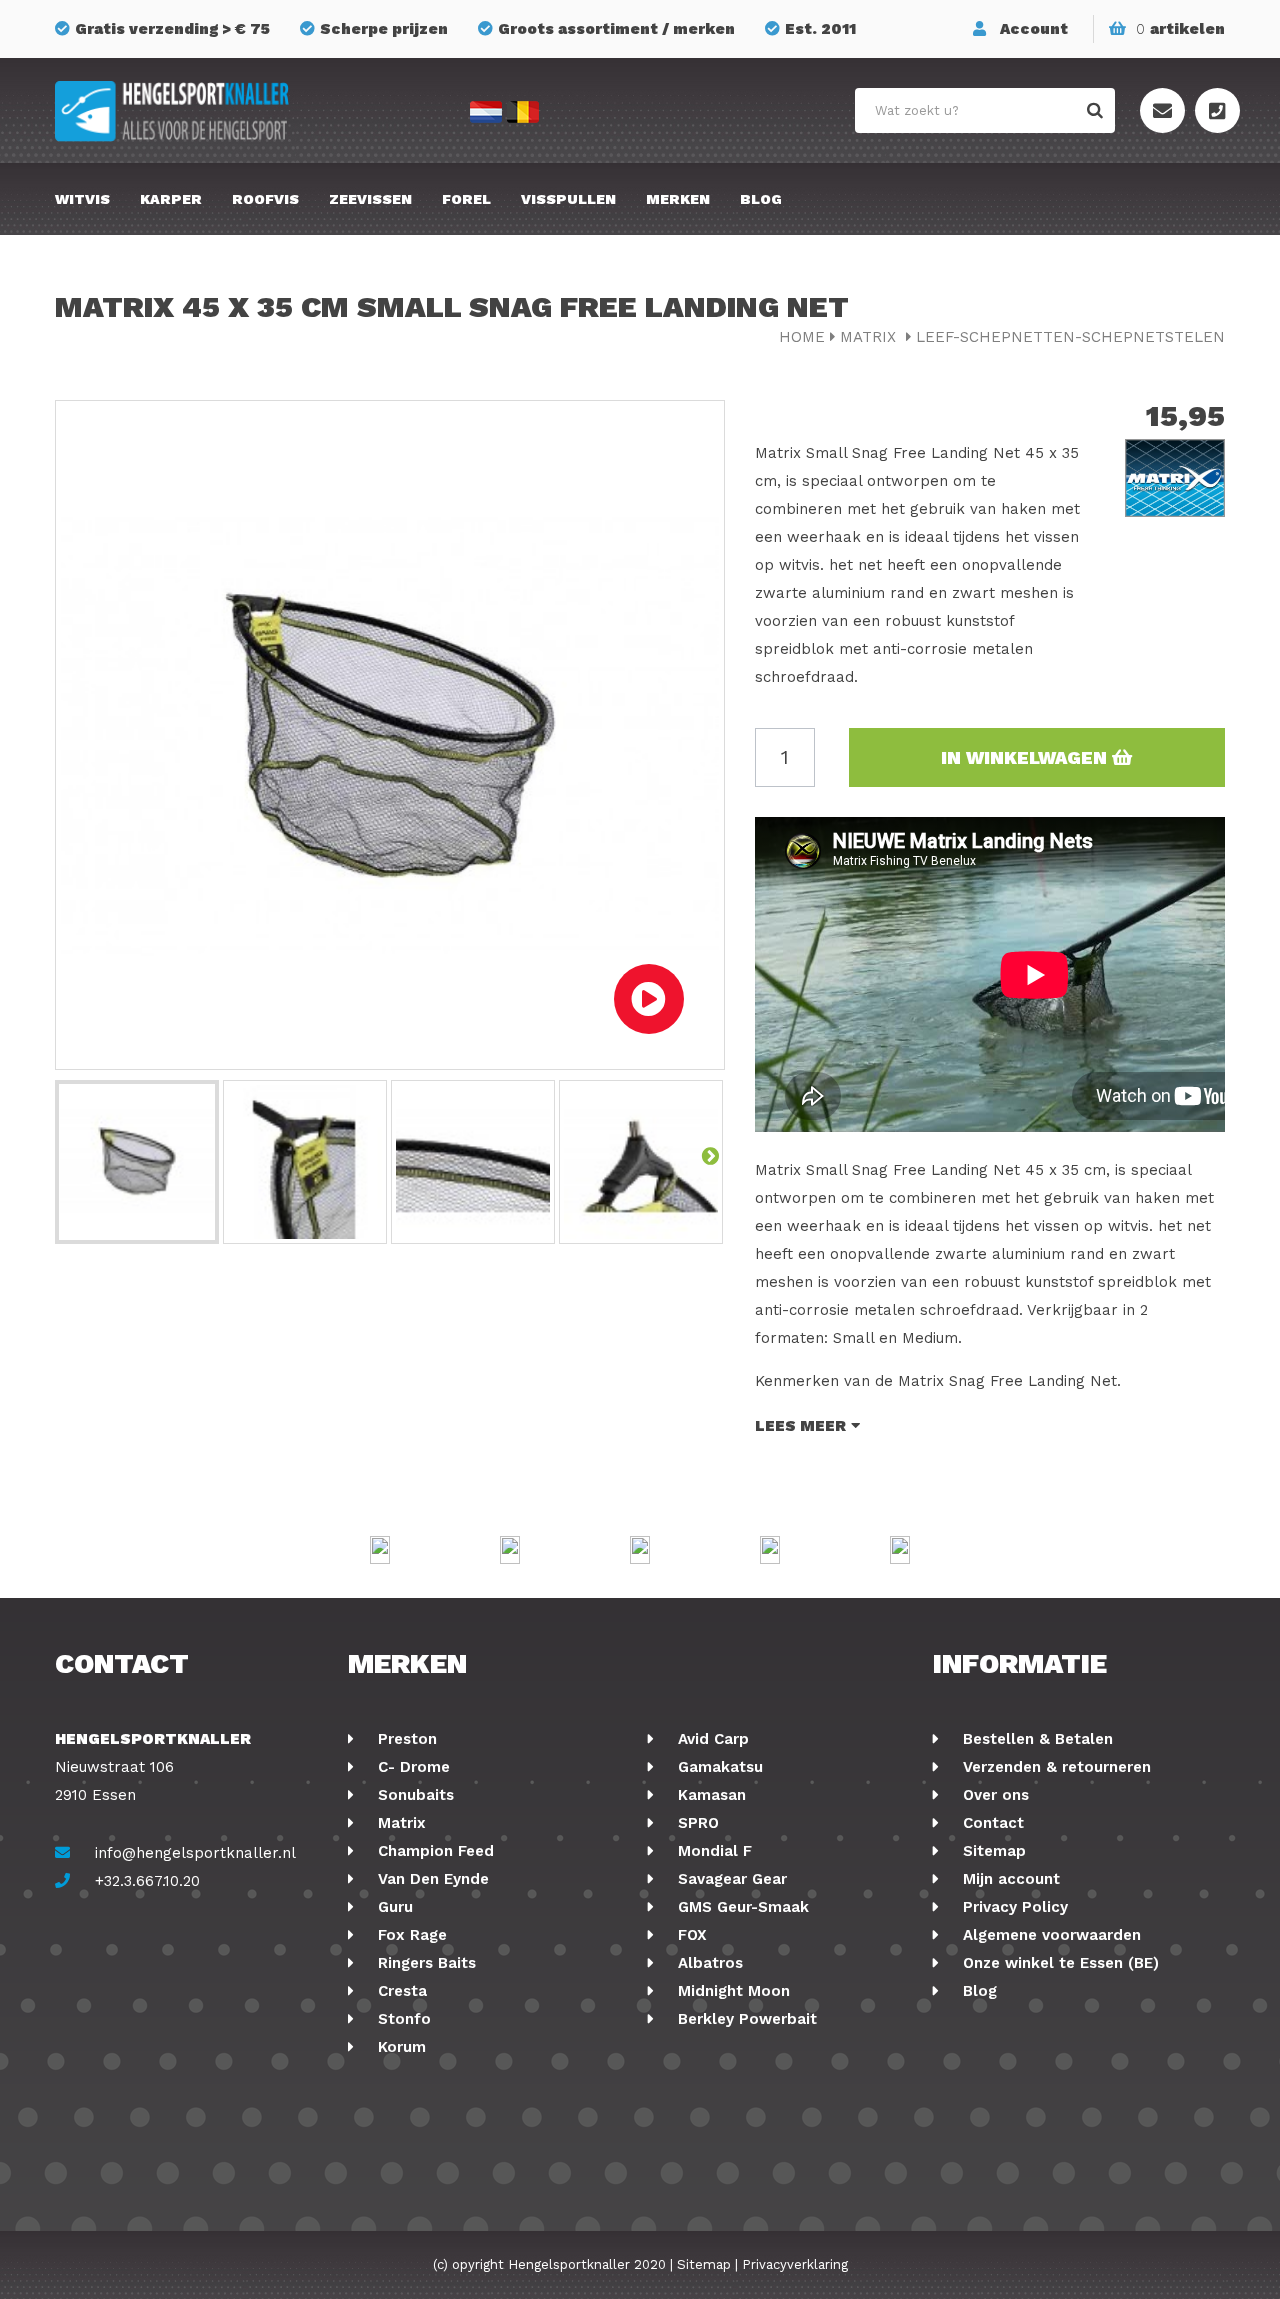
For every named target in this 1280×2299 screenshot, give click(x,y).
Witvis (82, 199)
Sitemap (992, 1851)
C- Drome (411, 1767)
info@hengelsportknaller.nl (195, 1853)
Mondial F (712, 1851)
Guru (393, 1907)
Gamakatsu (718, 1767)
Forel (466, 199)
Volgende (710, 1155)
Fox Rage (410, 1935)
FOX (690, 1935)
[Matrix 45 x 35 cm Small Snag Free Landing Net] (137, 1162)
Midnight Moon (731, 1991)
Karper (171, 199)
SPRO (696, 1823)
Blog (761, 199)
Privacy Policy (1013, 1907)
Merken (678, 199)
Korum (399, 2047)
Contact (991, 1823)
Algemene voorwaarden (1049, 1935)
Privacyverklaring (795, 2264)
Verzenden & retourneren (1054, 1767)
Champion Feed (433, 1851)
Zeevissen (370, 199)
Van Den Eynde (431, 1879)
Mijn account (1009, 1879)
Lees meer (800, 1426)
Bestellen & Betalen (1035, 1739)
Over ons (993, 1795)
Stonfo (402, 2019)
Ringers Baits (424, 1963)
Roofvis (265, 199)
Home (802, 337)
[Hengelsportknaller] (240, 111)
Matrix (870, 337)
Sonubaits (413, 1795)
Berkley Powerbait (745, 2019)
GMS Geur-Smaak (741, 1907)
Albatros (708, 1963)
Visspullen (568, 199)
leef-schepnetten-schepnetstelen (1070, 337)
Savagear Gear (730, 1879)
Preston (405, 1739)
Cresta (400, 1991)
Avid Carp (711, 1739)
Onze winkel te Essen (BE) (1058, 1963)
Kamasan (709, 1795)
